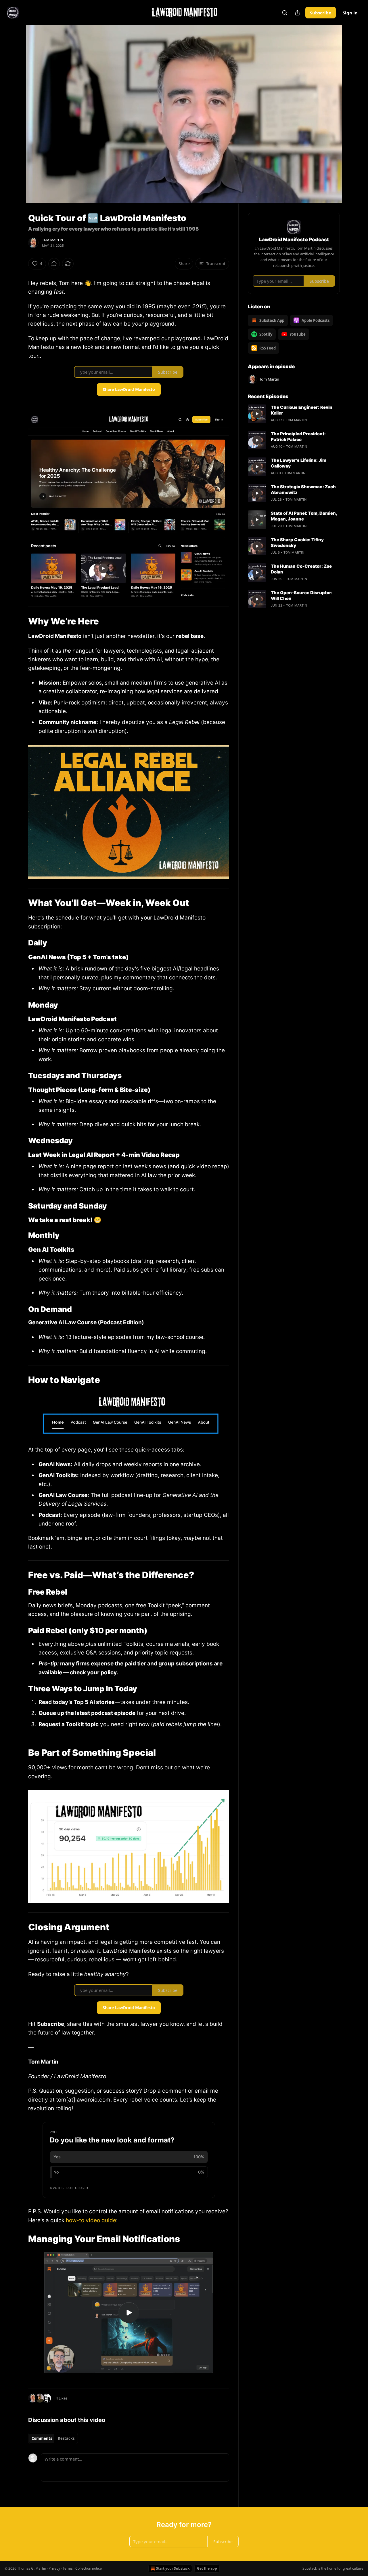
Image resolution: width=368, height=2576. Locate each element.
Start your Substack (173, 2568)
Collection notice (89, 2568)
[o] (129, 2313)
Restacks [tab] (66, 2438)
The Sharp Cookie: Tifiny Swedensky (297, 543)
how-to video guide (91, 2220)
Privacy (54, 2568)
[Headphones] (14, 121)
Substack (310, 2568)
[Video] (14, 108)
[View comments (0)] (354, 118)
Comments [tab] (42, 2438)
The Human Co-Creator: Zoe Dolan (301, 569)
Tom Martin (52, 240)
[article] (294, 414)
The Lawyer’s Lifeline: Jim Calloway (299, 463)
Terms (68, 2568)
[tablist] (53, 2438)
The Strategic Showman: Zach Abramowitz (303, 490)
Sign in (350, 13)
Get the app (207, 2568)
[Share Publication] (297, 13)
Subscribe (321, 13)
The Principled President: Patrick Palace (298, 437)
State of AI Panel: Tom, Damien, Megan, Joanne (304, 516)
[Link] (20, 621)
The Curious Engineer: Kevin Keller (302, 410)
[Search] (285, 13)
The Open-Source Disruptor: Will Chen (302, 595)
